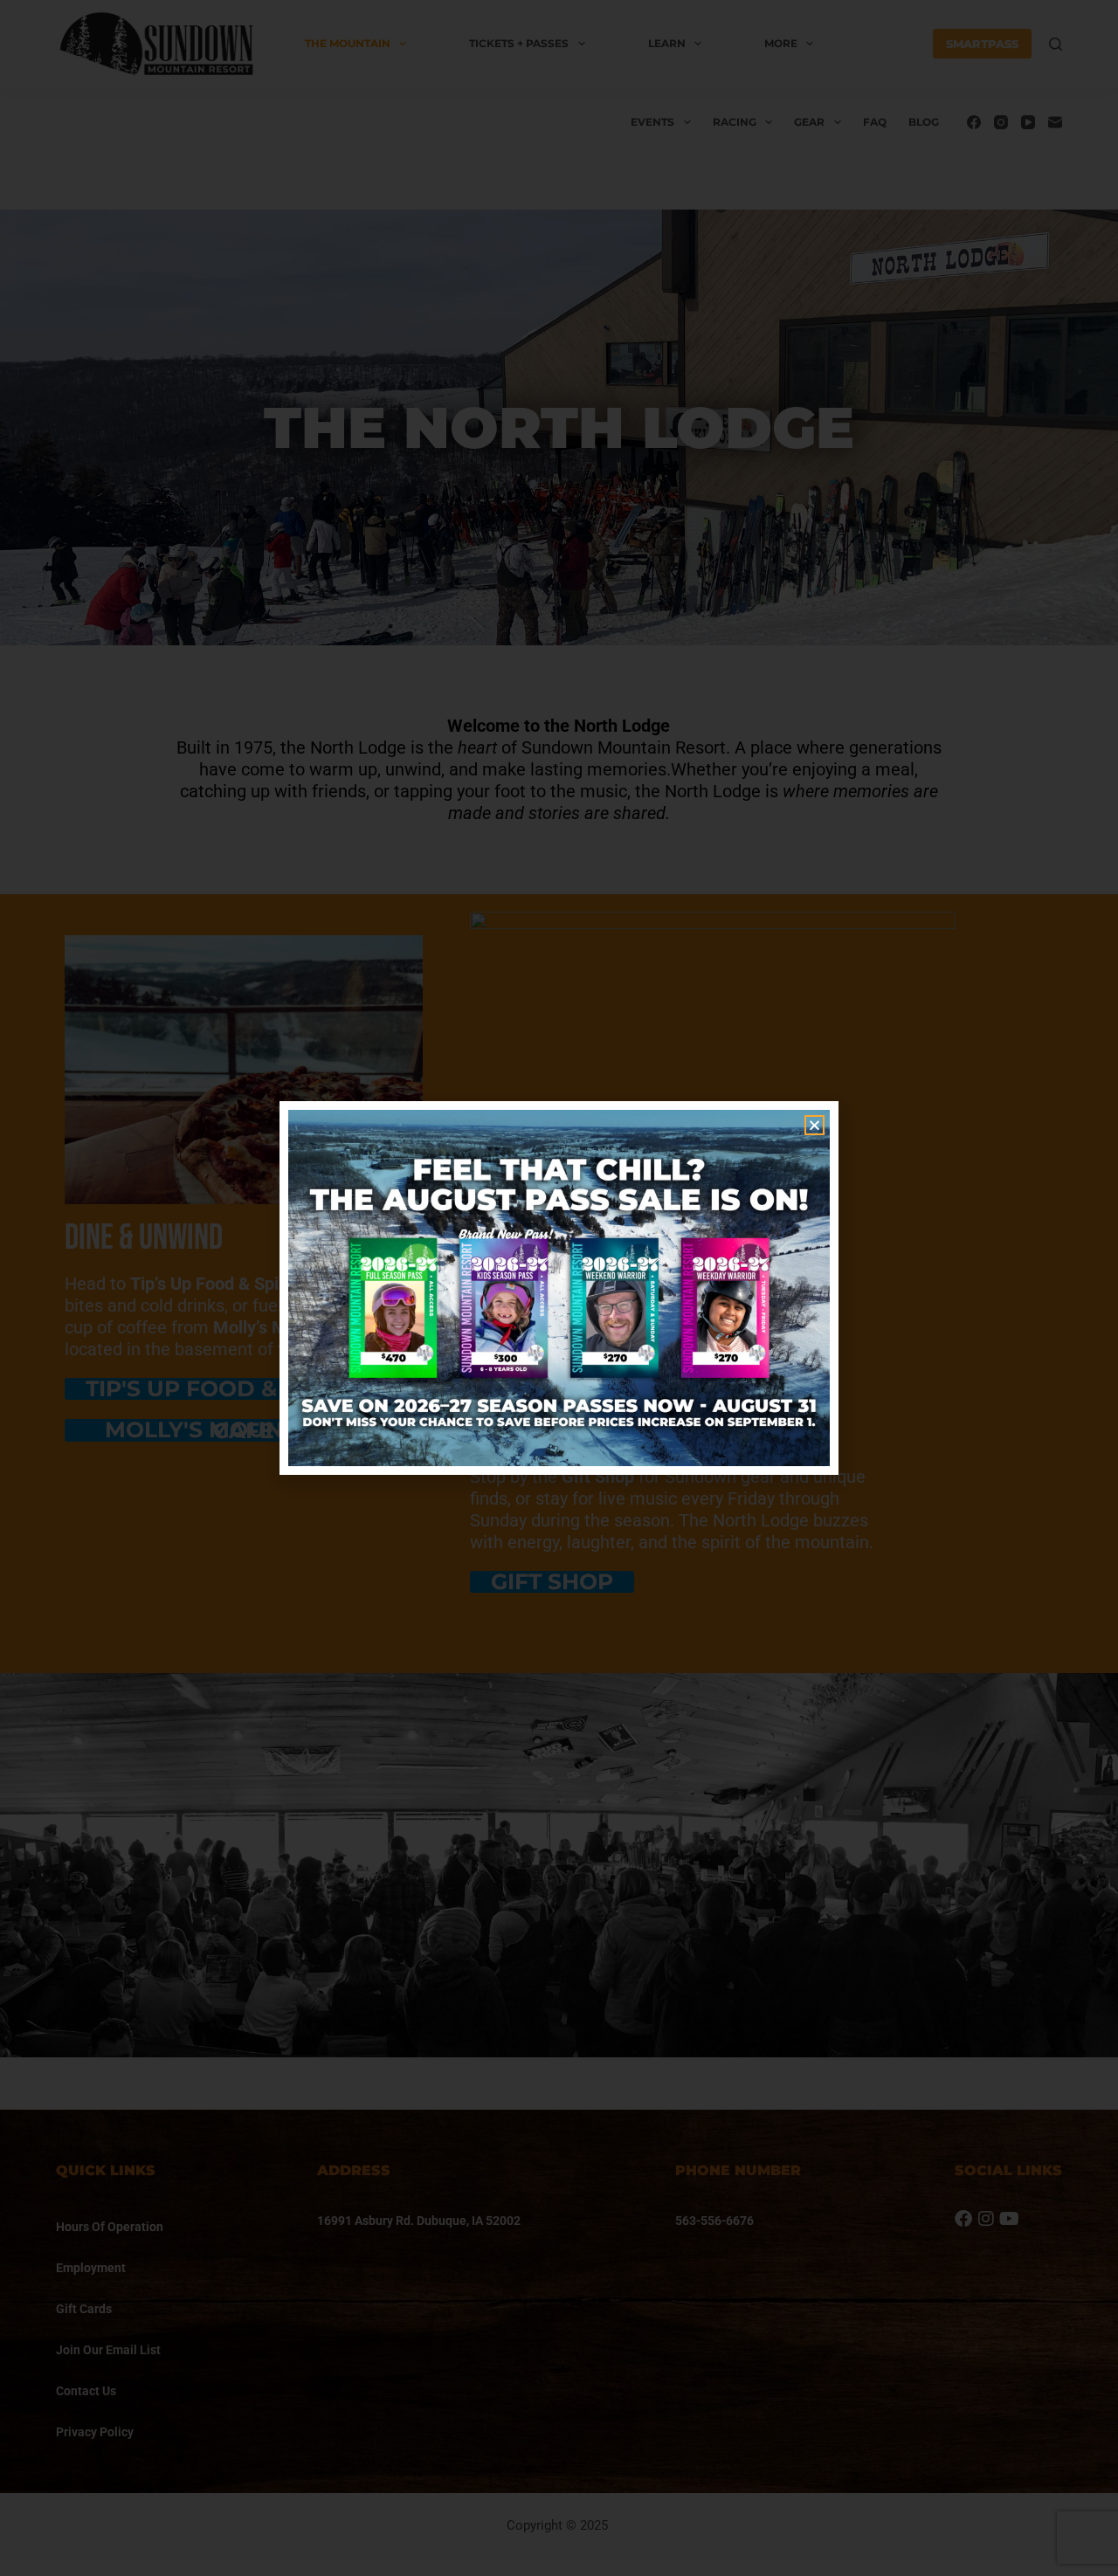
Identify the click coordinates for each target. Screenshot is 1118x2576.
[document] (559, 1288)
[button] (814, 1125)
